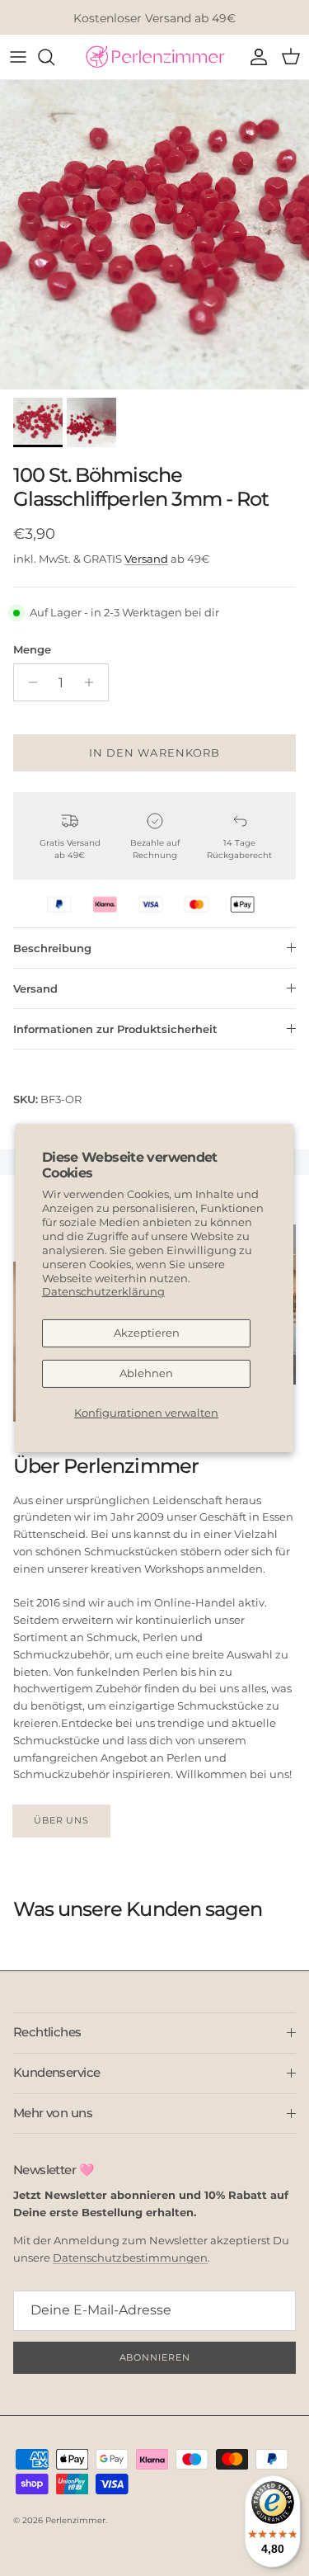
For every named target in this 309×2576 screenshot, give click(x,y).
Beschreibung (52, 948)
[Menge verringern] (28, 682)
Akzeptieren (147, 1333)
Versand (146, 559)
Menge (32, 649)
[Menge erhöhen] (94, 682)
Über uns (61, 1820)
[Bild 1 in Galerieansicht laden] (154, 235)
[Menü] (18, 57)
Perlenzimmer (75, 2520)
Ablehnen (146, 1373)
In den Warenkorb (154, 753)
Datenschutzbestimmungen (130, 2258)
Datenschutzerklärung (103, 1291)
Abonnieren (155, 2357)
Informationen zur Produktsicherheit (115, 1029)
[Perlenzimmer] (155, 57)
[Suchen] (54, 57)
